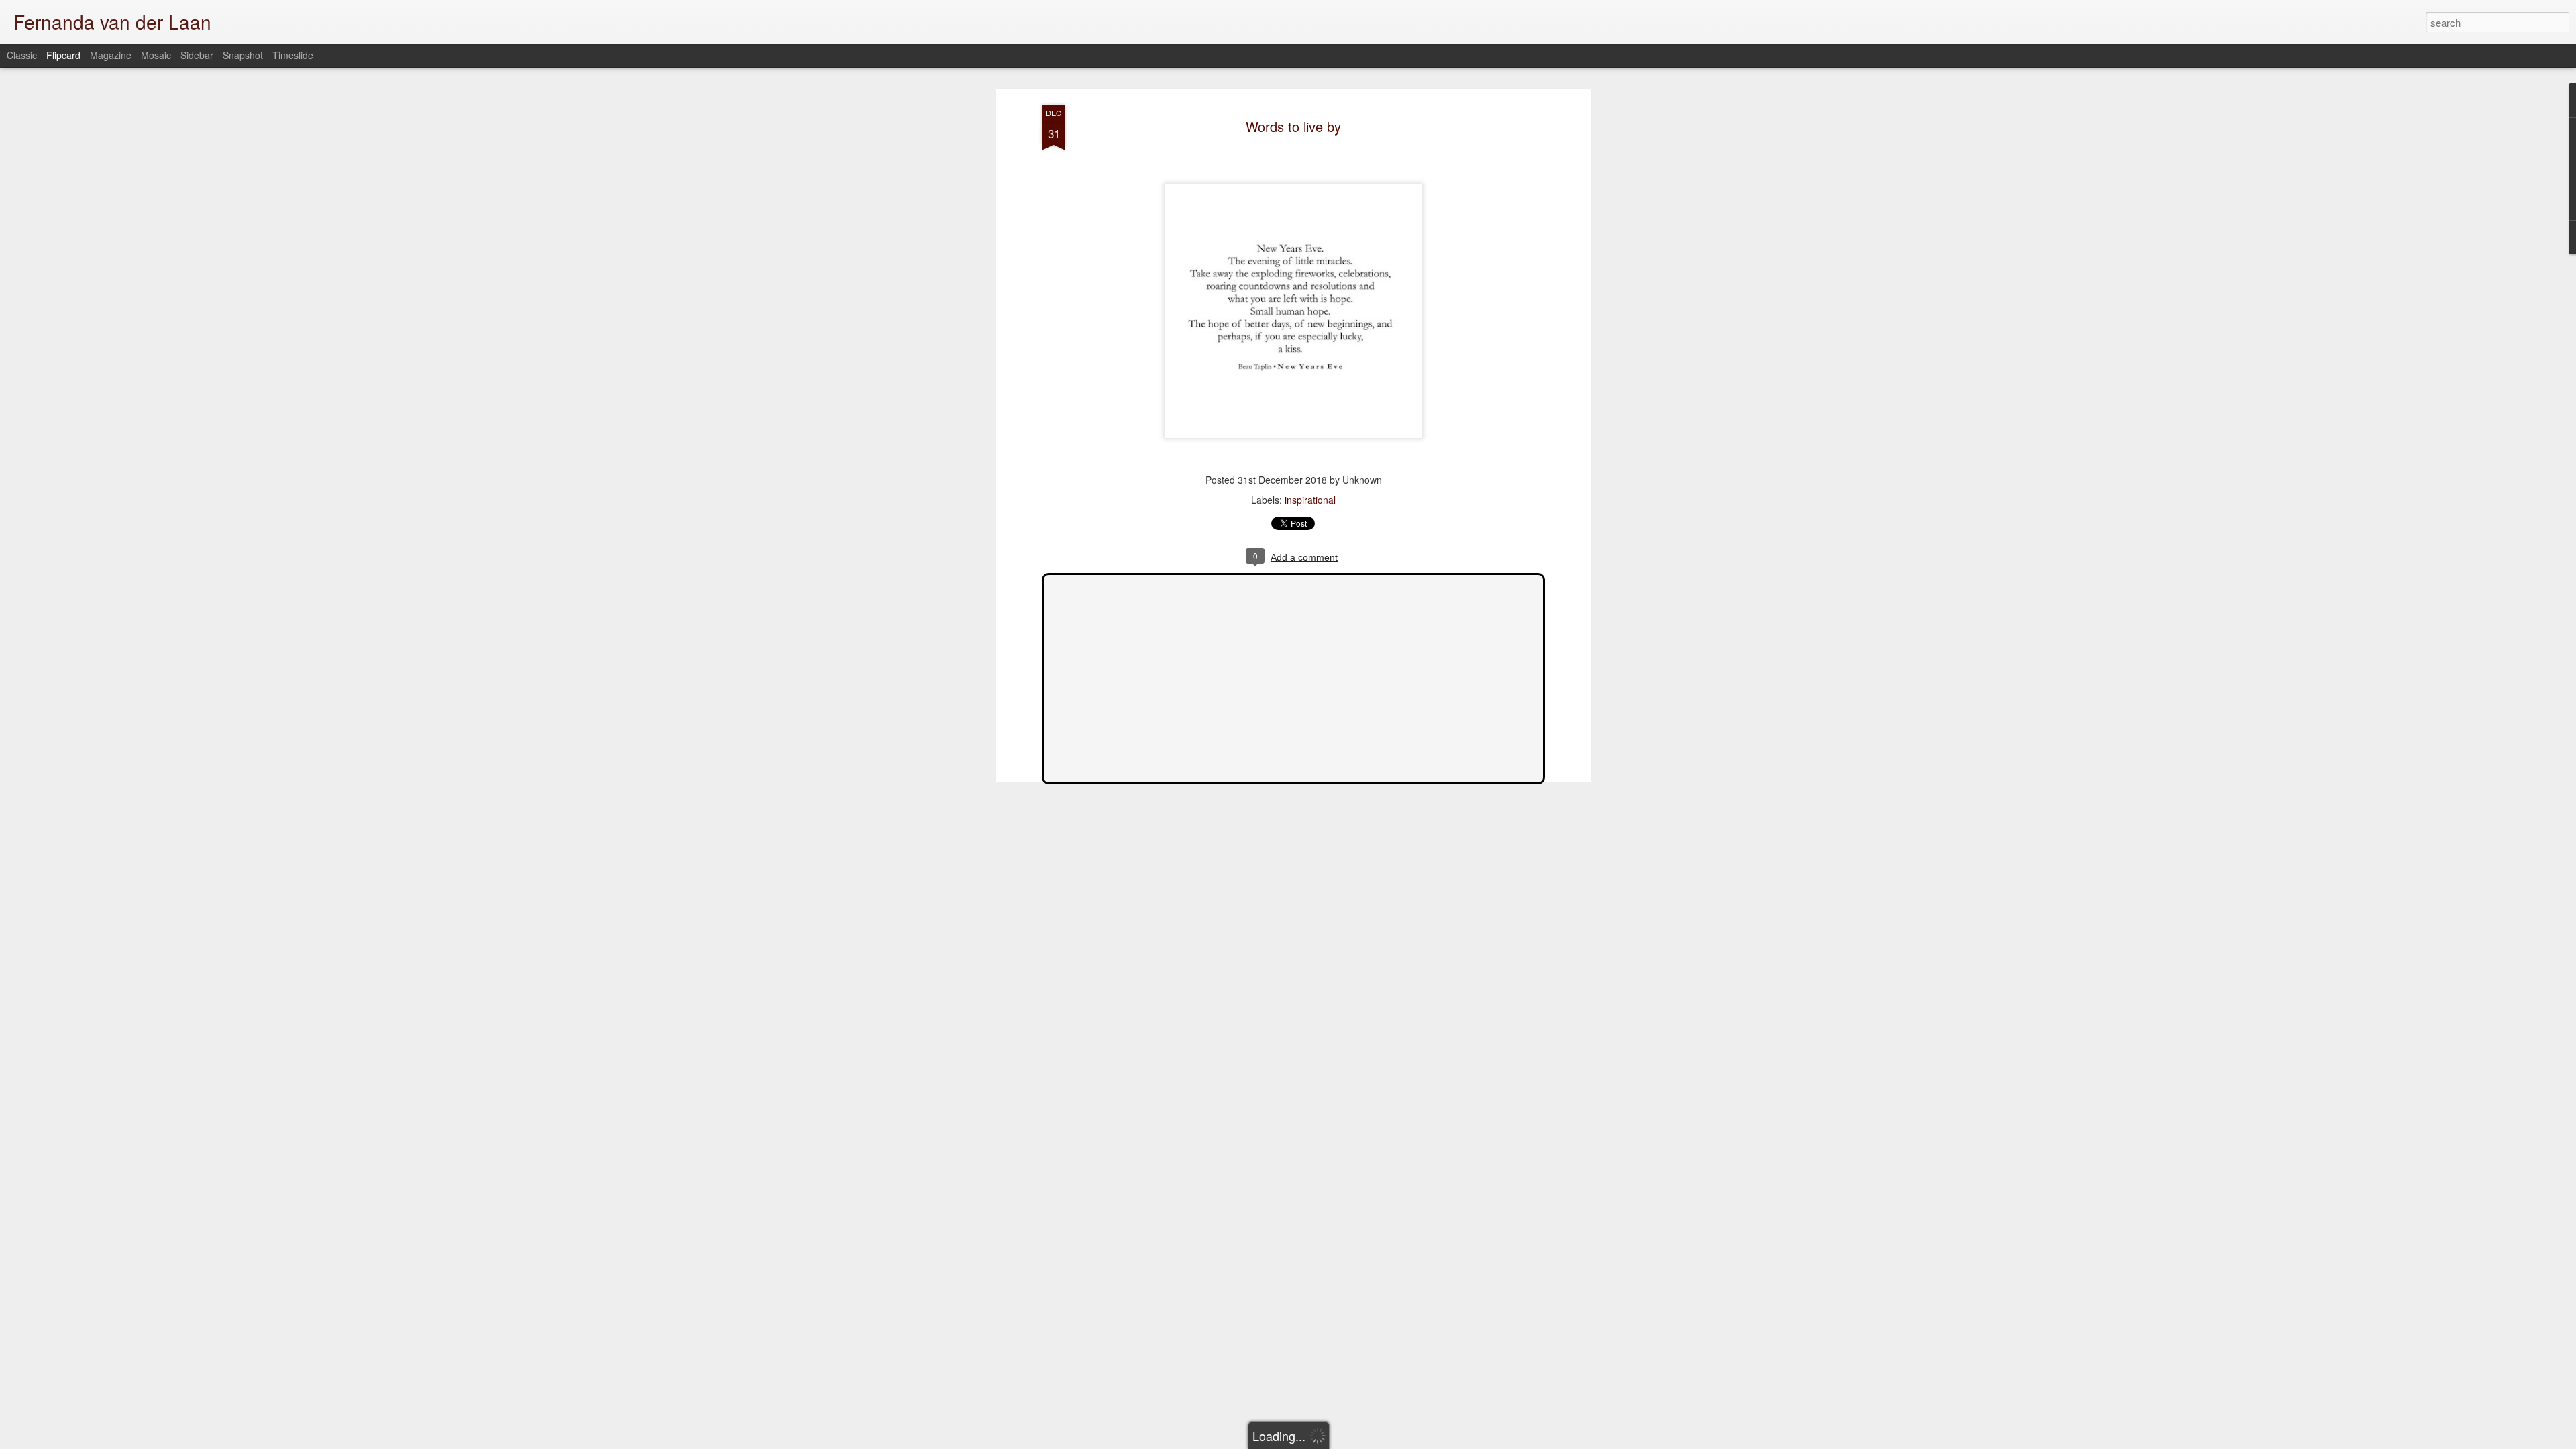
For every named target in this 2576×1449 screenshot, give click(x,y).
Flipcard (63, 55)
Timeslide (293, 55)
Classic (22, 55)
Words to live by (1293, 126)
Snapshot (243, 55)
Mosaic (156, 55)
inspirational (1310, 500)
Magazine (111, 55)
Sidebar (197, 55)
